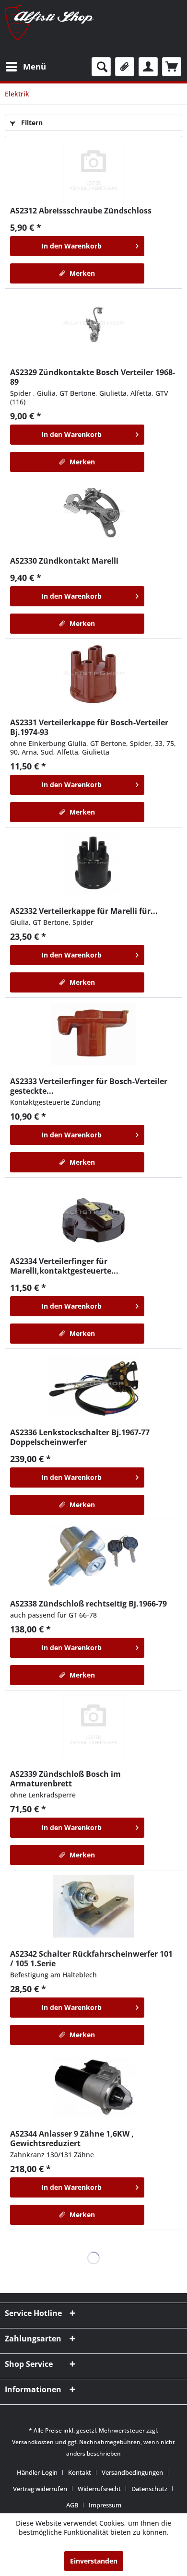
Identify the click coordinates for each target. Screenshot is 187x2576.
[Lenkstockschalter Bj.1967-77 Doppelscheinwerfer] (93, 1385)
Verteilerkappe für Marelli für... (84, 911)
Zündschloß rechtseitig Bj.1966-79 (88, 1604)
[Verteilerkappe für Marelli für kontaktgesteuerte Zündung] (93, 863)
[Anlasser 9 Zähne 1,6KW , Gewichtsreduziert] (93, 2086)
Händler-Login (37, 2472)
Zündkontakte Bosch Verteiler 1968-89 (93, 377)
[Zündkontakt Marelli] (93, 513)
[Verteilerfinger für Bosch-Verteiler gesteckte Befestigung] (93, 1034)
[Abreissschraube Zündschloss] (93, 172)
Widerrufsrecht (99, 2489)
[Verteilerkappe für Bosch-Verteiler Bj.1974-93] (93, 675)
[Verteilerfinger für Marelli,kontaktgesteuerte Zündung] (93, 1214)
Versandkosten (33, 2442)
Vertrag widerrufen (40, 2489)
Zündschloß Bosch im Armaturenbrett (65, 1779)
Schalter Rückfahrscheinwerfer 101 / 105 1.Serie (91, 1959)
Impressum (105, 2505)
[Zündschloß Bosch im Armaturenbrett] (93, 1726)
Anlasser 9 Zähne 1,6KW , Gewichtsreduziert (72, 2139)
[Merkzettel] (125, 67)
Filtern (31, 123)
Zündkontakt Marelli (64, 561)
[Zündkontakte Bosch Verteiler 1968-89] (93, 325)
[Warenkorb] (172, 67)
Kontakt (80, 2472)
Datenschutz (149, 2489)
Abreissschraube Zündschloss (81, 211)
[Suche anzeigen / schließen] (101, 67)
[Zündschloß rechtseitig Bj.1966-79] (93, 1556)
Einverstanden (94, 2561)
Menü (35, 66)
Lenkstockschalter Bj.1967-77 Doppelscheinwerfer (80, 1437)
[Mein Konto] (148, 67)
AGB (72, 2505)
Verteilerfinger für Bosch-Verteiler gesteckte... (89, 1086)
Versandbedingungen (132, 2472)
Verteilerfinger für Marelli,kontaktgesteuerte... (64, 1266)
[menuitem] (25, 67)
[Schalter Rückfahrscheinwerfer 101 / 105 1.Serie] (93, 1906)
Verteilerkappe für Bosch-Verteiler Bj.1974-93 (89, 727)
